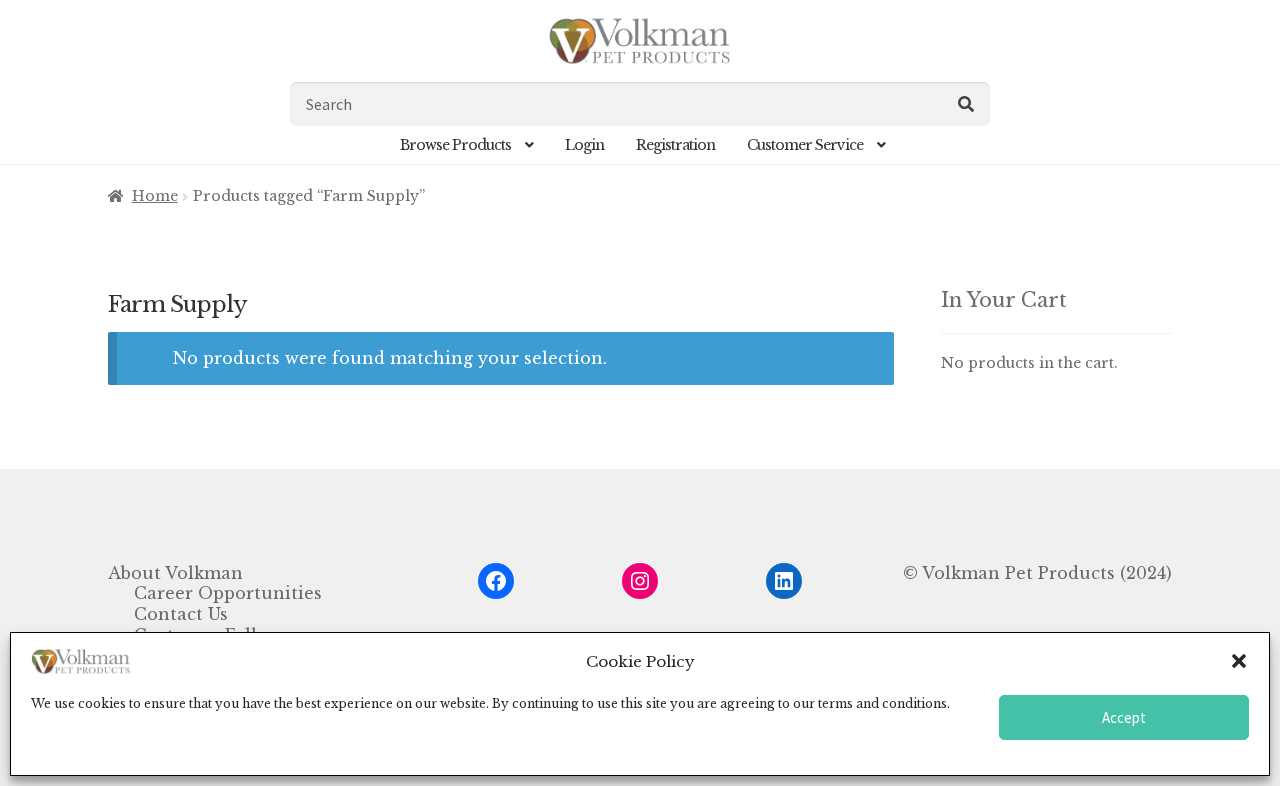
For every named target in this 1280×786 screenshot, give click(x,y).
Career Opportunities (228, 593)
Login (584, 145)
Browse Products (455, 145)
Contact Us (181, 614)
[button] (1239, 661)
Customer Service (805, 145)
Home (155, 196)
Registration (675, 145)
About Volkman (175, 573)
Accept (1124, 717)
